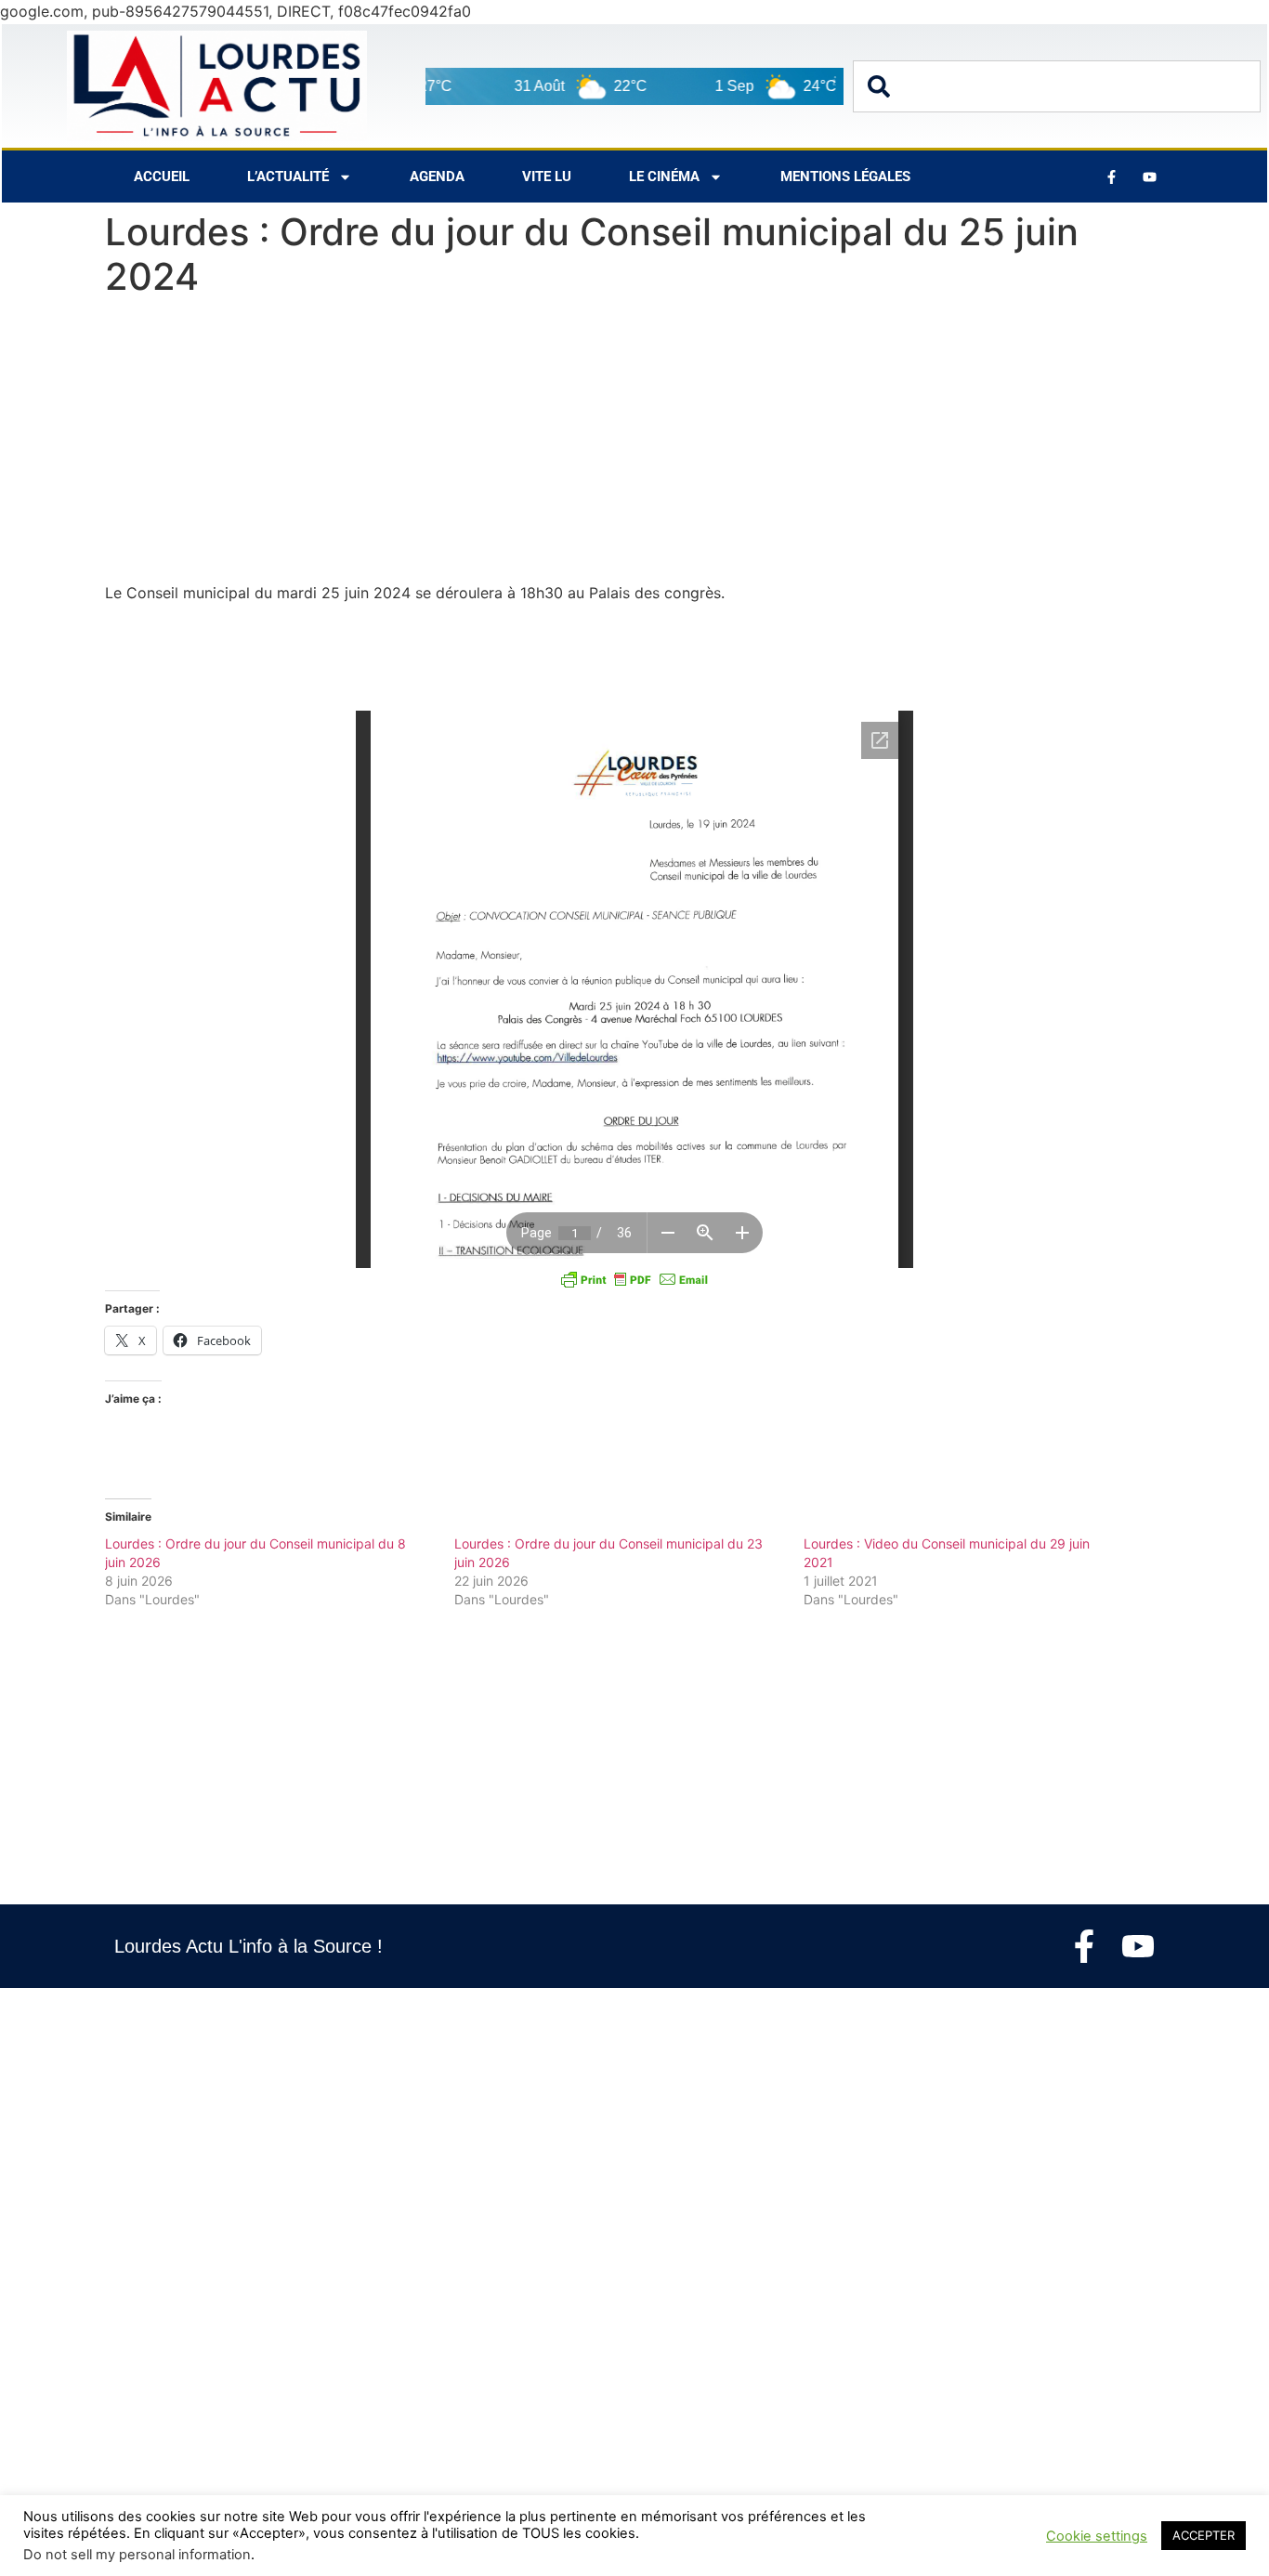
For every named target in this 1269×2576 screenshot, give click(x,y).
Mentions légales (845, 177)
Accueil (162, 177)
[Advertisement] (634, 444)
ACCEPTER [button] (1204, 2535)
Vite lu (547, 177)
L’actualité (288, 177)
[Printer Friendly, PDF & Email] (634, 1279)
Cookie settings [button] (1097, 2536)
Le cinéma (664, 177)
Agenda (437, 177)
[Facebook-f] (1084, 1946)
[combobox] (1057, 86)
